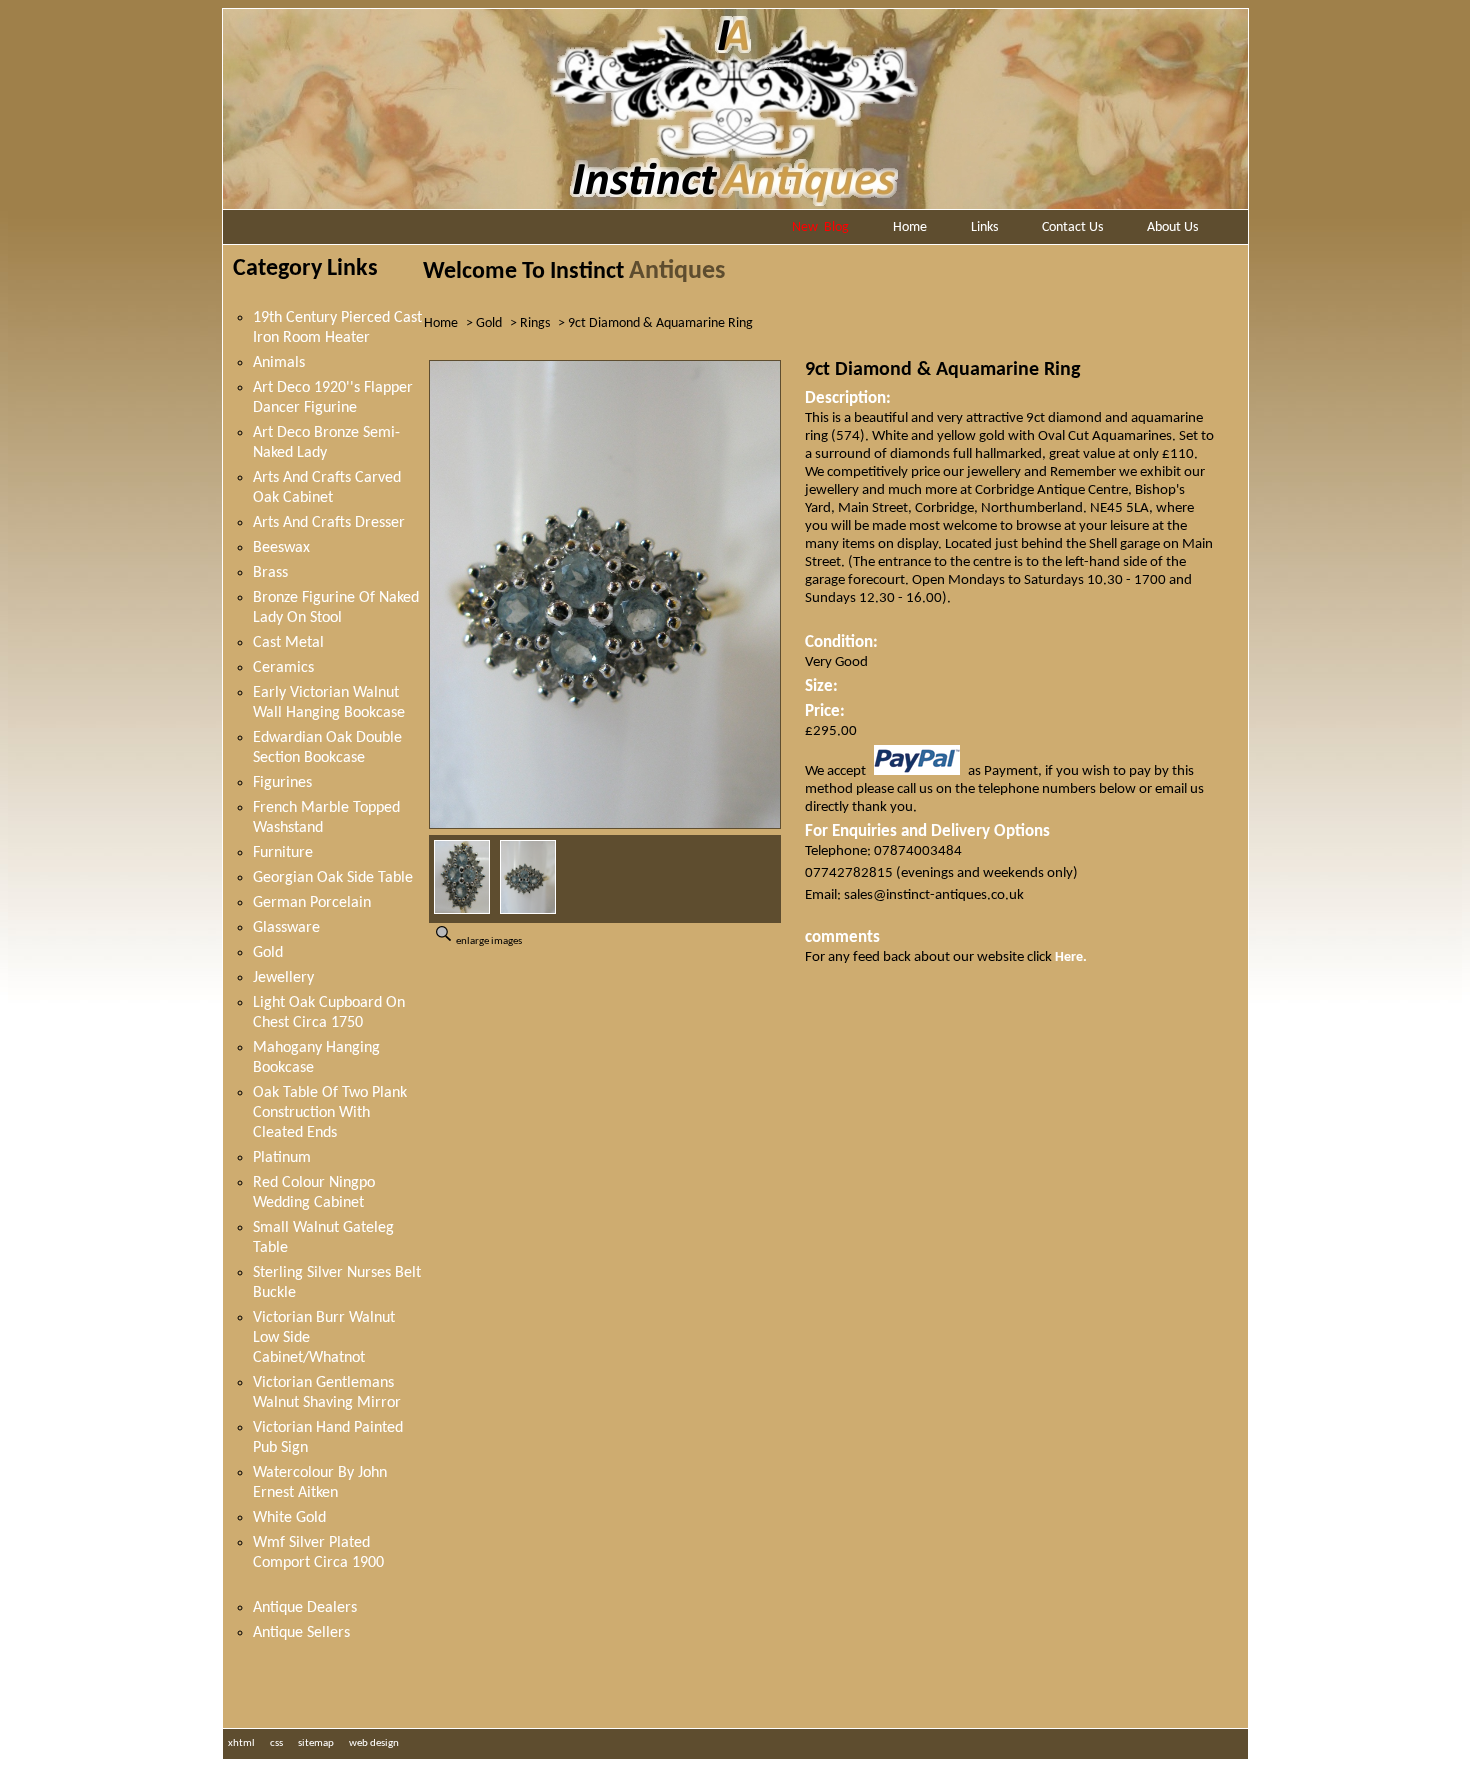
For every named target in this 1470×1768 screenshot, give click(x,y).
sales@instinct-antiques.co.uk (934, 895)
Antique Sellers (301, 1633)
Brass (270, 573)
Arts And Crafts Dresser (329, 523)
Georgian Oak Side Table (333, 878)
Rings (535, 323)
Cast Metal (288, 643)
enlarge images (488, 941)
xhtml (241, 1743)
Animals (279, 363)
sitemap (316, 1743)
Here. (1071, 957)
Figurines (282, 783)
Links (984, 227)
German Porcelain (312, 903)
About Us (1172, 227)
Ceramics (283, 668)
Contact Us (1072, 227)
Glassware (286, 928)
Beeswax (281, 548)
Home (910, 227)
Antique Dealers (305, 1608)
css (276, 1743)
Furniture (283, 853)
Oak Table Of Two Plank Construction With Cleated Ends (330, 1113)
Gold (268, 953)
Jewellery (283, 978)
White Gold (289, 1518)
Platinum (282, 1158)
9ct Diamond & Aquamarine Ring (660, 323)
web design (374, 1743)
